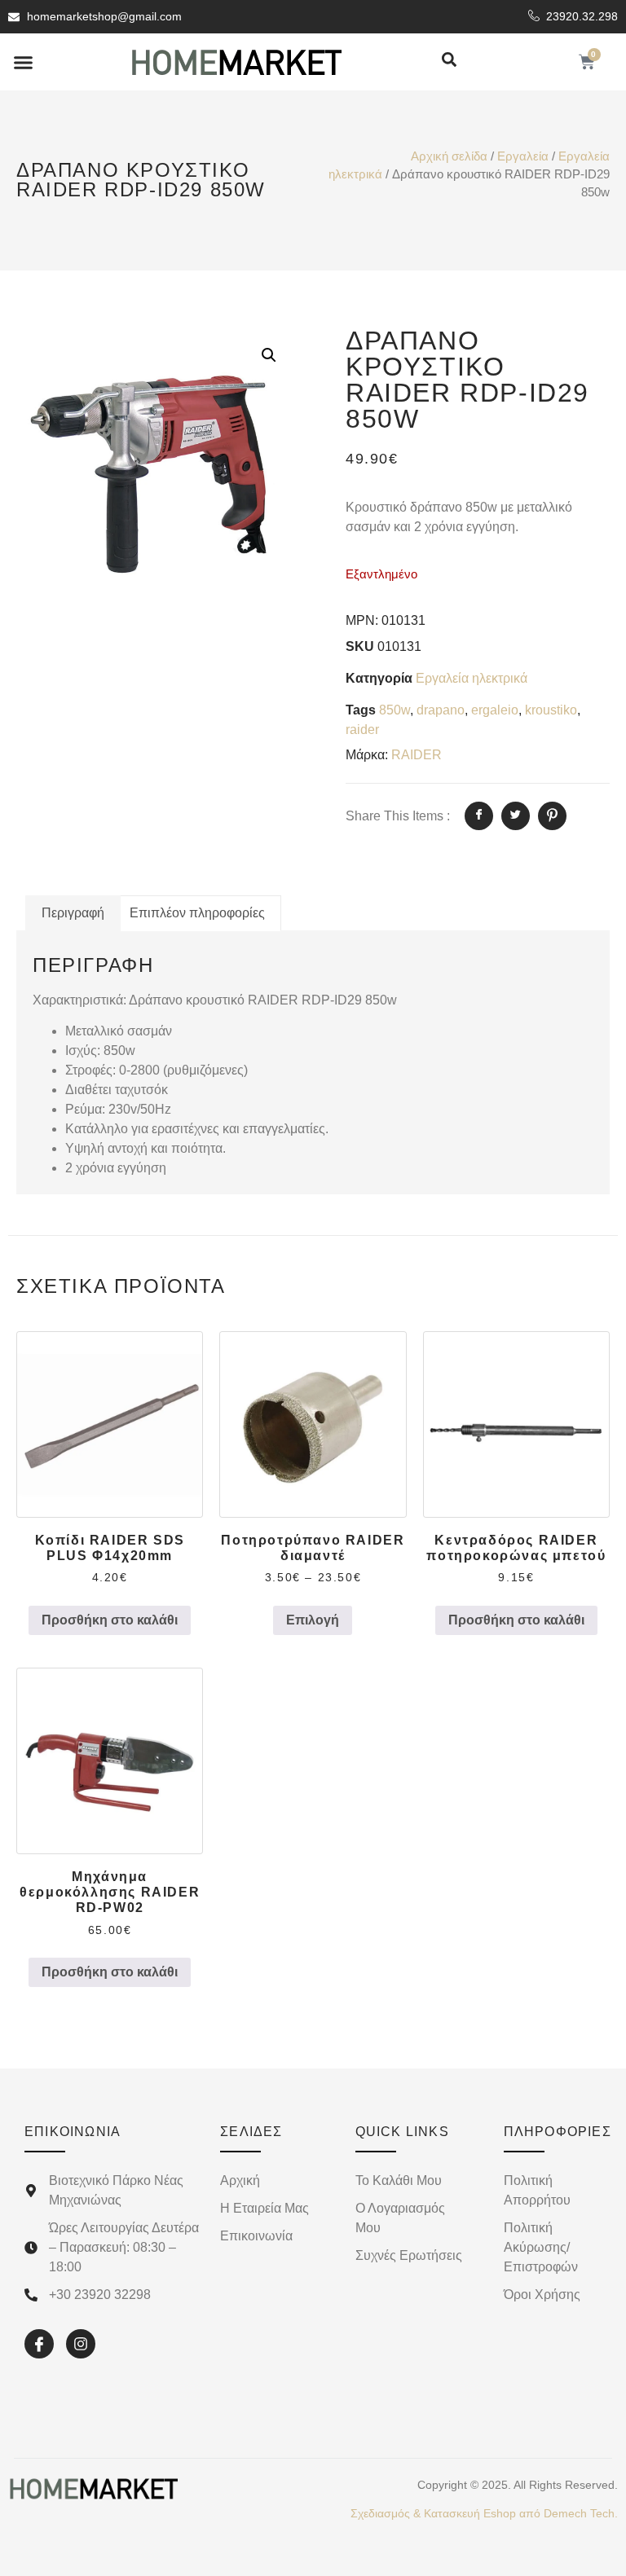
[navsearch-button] (449, 61)
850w (395, 710)
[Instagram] (81, 2344)
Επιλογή (313, 1620)
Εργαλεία (523, 156)
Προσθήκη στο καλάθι (110, 1620)
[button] (24, 62)
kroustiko (551, 710)
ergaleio (495, 710)
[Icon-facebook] (39, 2344)
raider (362, 730)
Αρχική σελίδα (449, 156)
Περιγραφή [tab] (73, 913)
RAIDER (417, 755)
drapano (441, 710)
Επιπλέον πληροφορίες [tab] (197, 913)
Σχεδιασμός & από (484, 2513)
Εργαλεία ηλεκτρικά (472, 678)
